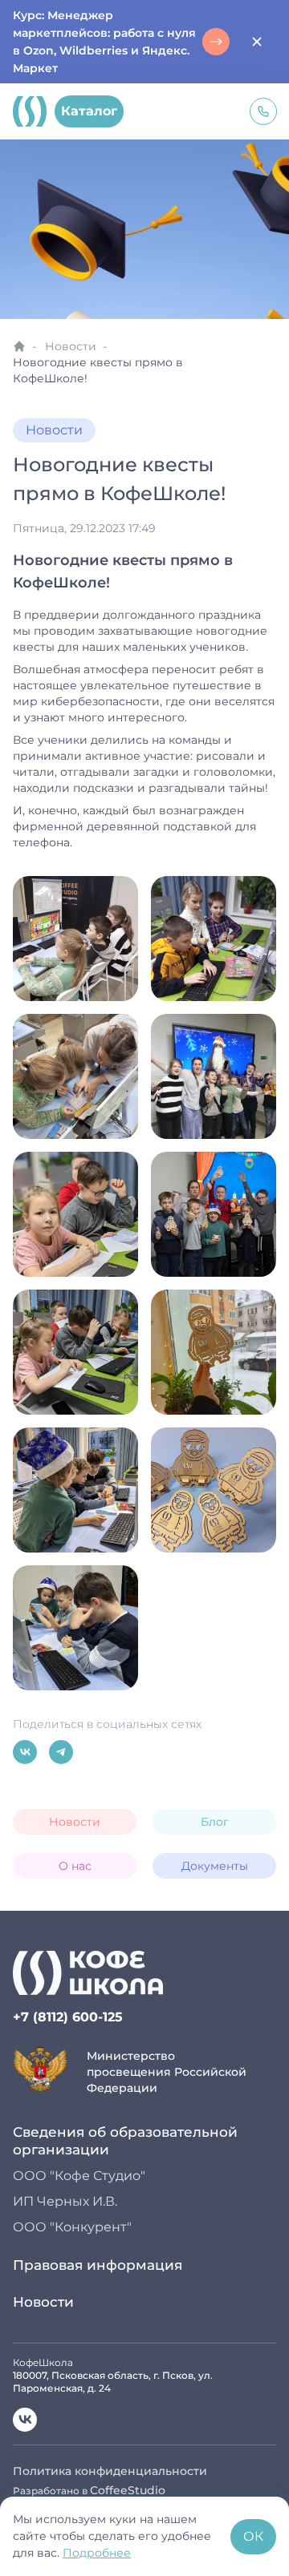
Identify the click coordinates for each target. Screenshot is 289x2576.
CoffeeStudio (128, 2490)
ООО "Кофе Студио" (79, 2176)
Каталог (89, 111)
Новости (71, 346)
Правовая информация (98, 2265)
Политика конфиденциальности (110, 2471)
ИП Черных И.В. (65, 2201)
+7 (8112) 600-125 (68, 2017)
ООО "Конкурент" (72, 2227)
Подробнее (97, 2553)
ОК (253, 2536)
